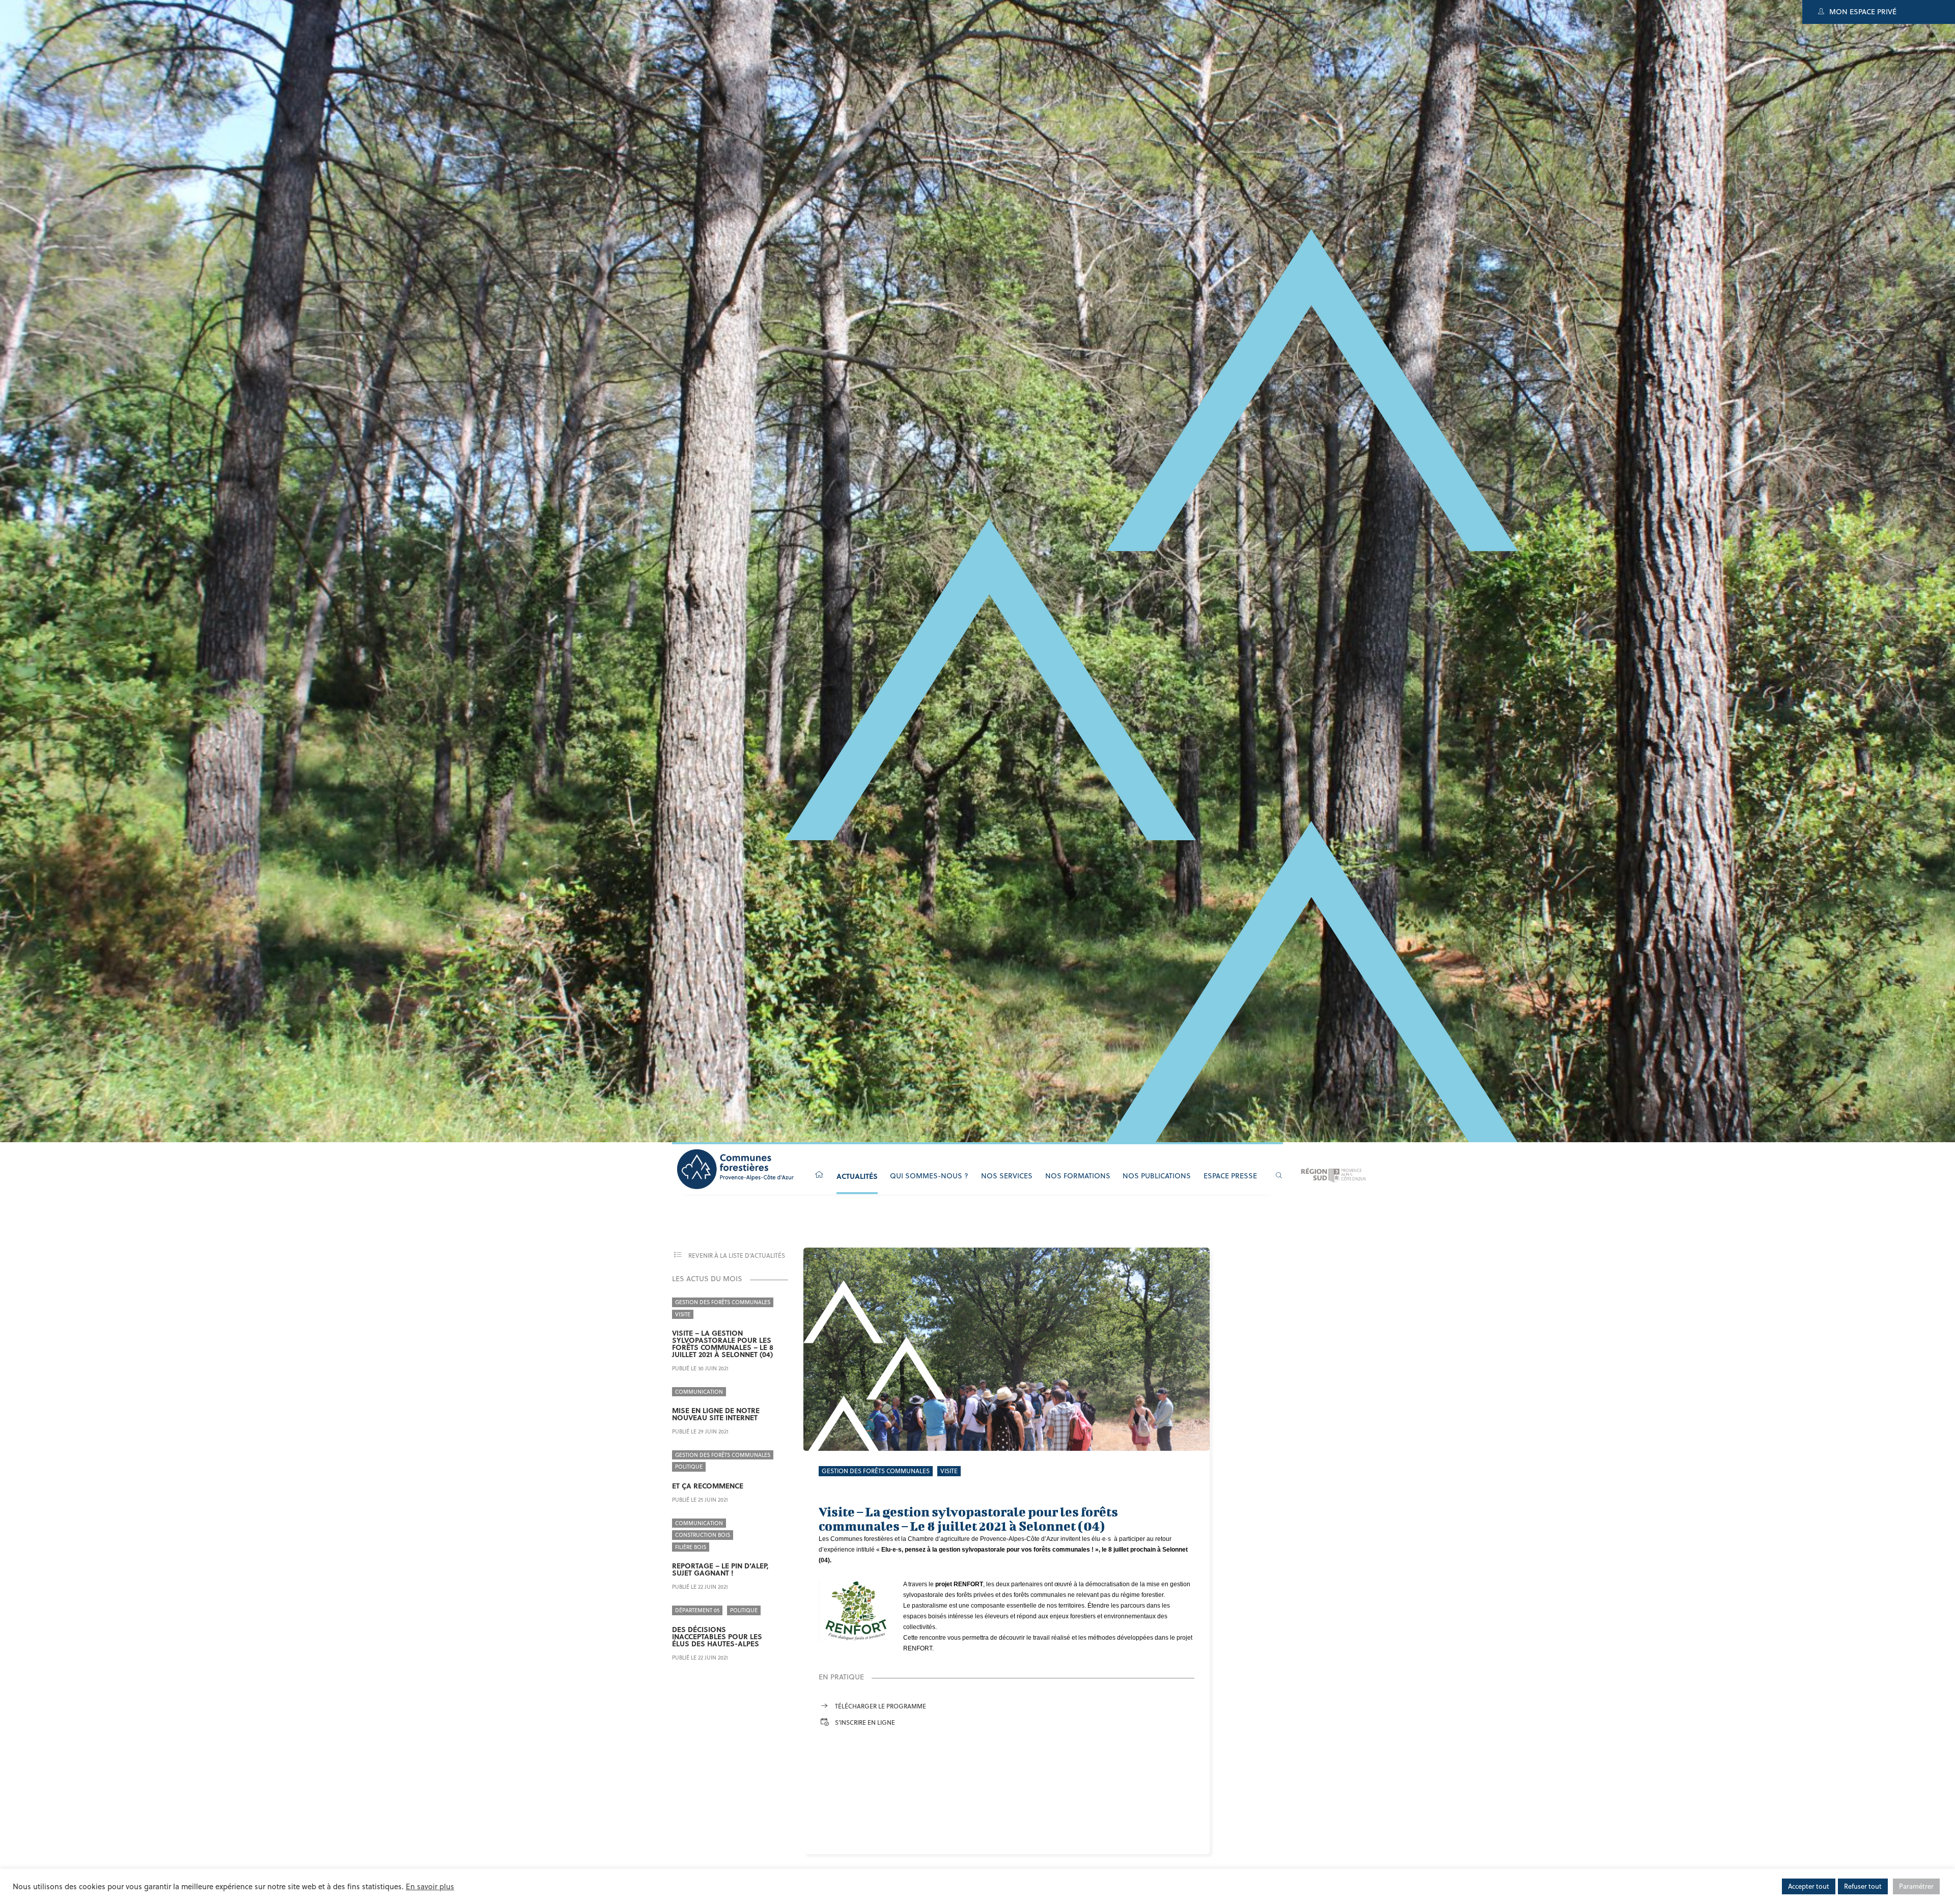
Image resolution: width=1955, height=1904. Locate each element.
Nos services (1007, 1176)
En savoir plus (430, 1886)
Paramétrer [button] (1916, 1886)
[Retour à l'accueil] (819, 1175)
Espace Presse (1230, 1176)
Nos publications (1157, 1176)
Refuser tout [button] (1863, 1886)
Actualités (857, 1176)
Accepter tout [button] (1809, 1886)
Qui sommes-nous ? (929, 1176)
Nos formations (1078, 1176)
